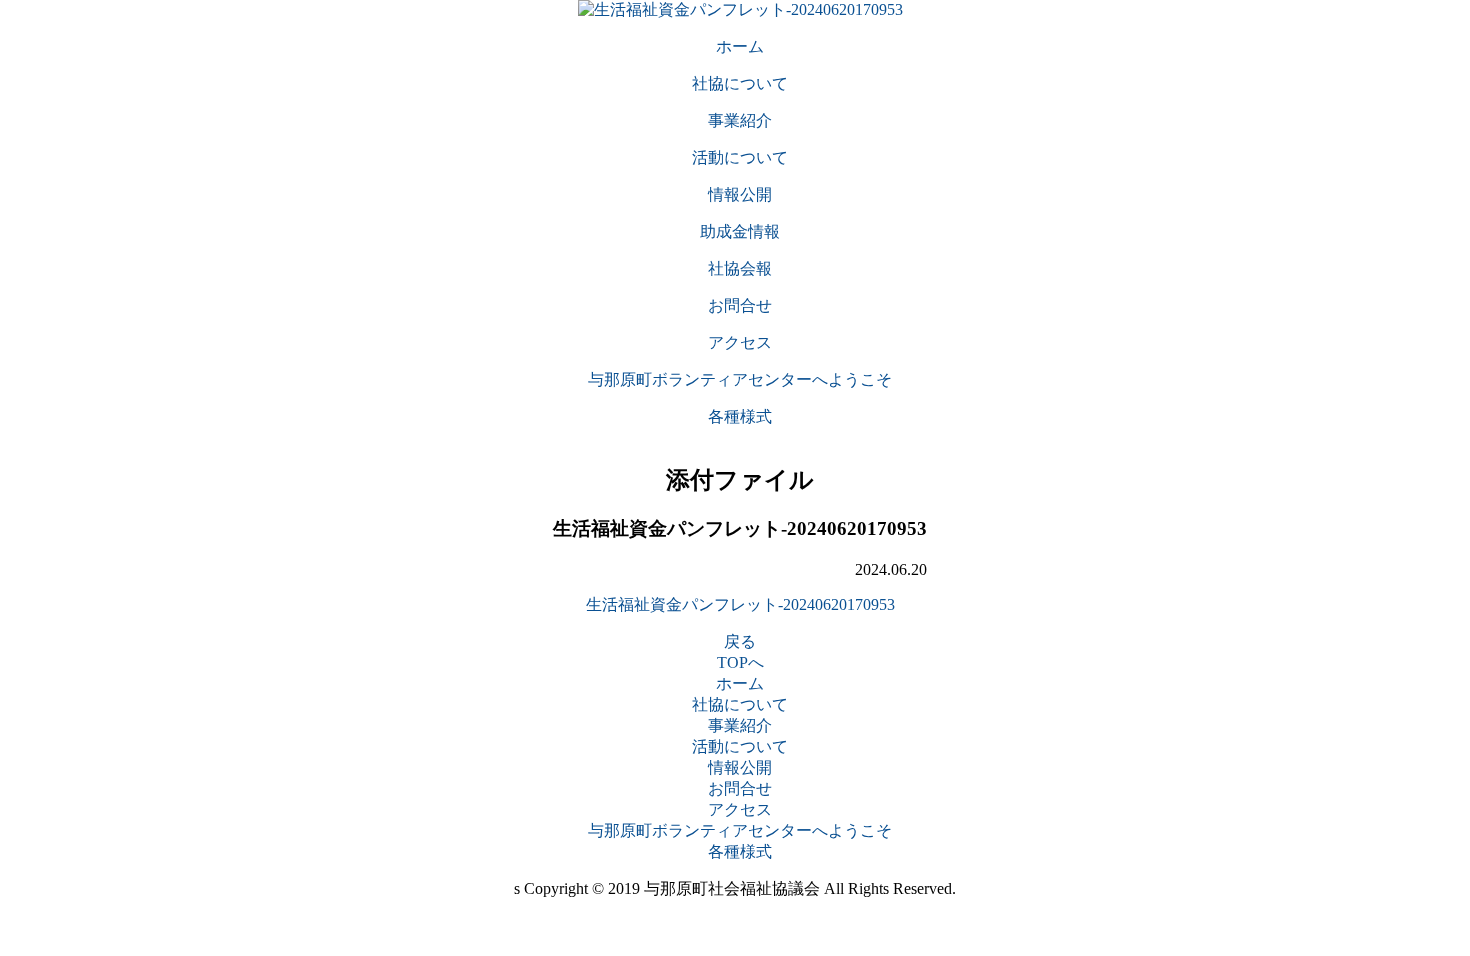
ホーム (740, 683)
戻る (740, 641)
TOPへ (740, 662)
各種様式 (740, 851)
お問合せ (740, 788)
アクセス (740, 809)
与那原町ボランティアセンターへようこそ (740, 830)
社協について (740, 704)
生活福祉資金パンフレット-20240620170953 (740, 604)
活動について (740, 746)
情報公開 (740, 767)
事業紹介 (740, 725)
